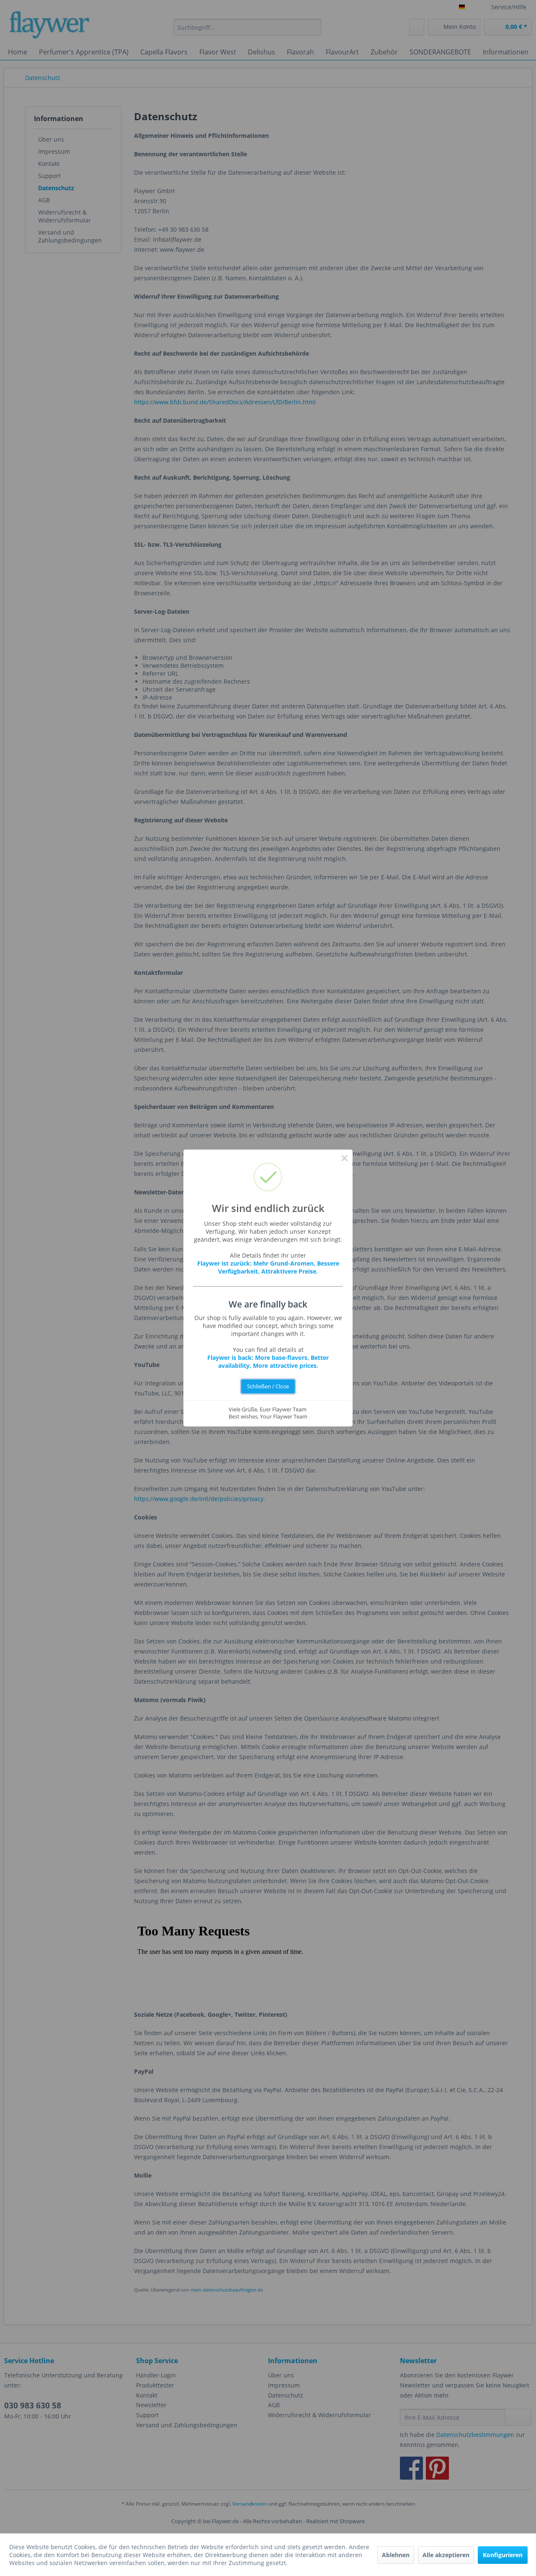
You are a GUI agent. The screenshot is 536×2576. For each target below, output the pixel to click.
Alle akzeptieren (446, 2555)
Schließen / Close (268, 1386)
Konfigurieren (503, 2555)
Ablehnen (396, 2555)
